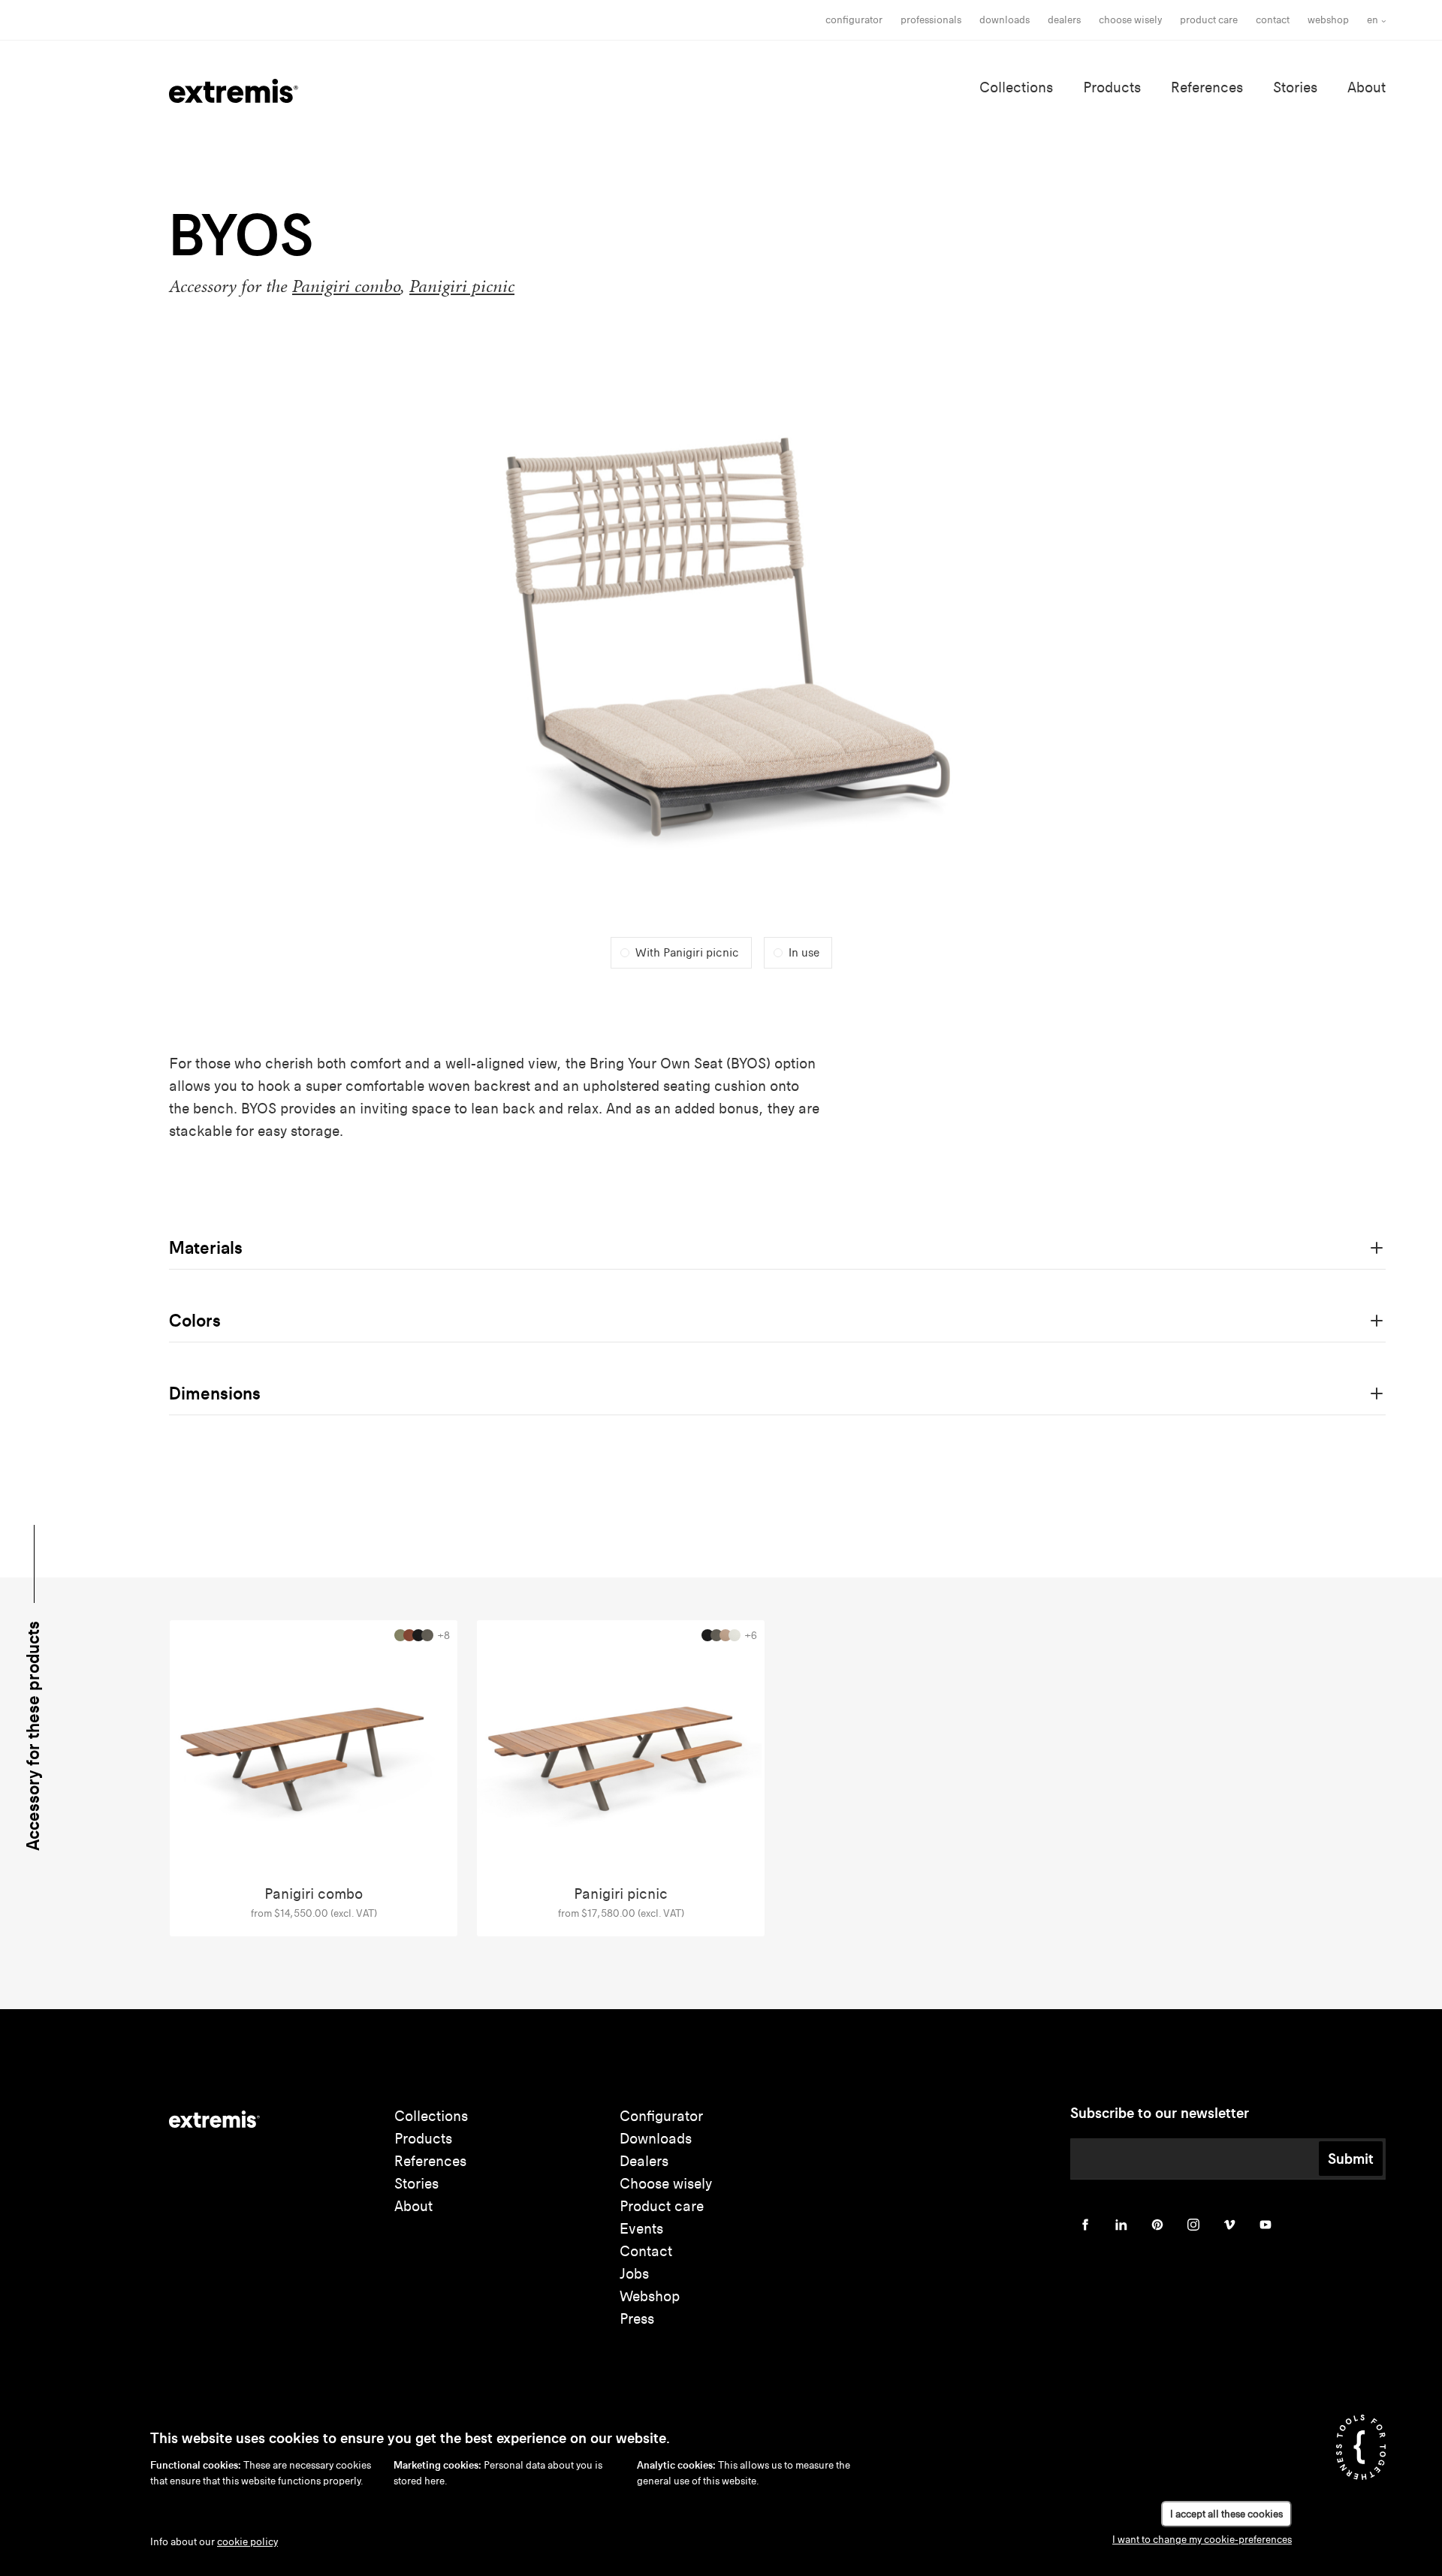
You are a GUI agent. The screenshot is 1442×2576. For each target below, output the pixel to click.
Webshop (1328, 20)
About (1367, 87)
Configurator (854, 20)
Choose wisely (666, 2184)
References (1207, 87)
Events (641, 2229)
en (1373, 20)
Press (637, 2319)
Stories (1295, 87)
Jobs (634, 2274)
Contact (1273, 20)
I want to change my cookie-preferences (1202, 2540)
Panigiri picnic (462, 286)
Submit (1351, 2159)
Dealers (1064, 20)
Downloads (1005, 20)
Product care (1209, 20)
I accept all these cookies (1226, 2514)
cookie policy (247, 2542)
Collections (1016, 87)
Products (1112, 87)
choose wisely (1130, 20)
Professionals (931, 20)
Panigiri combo (346, 286)
